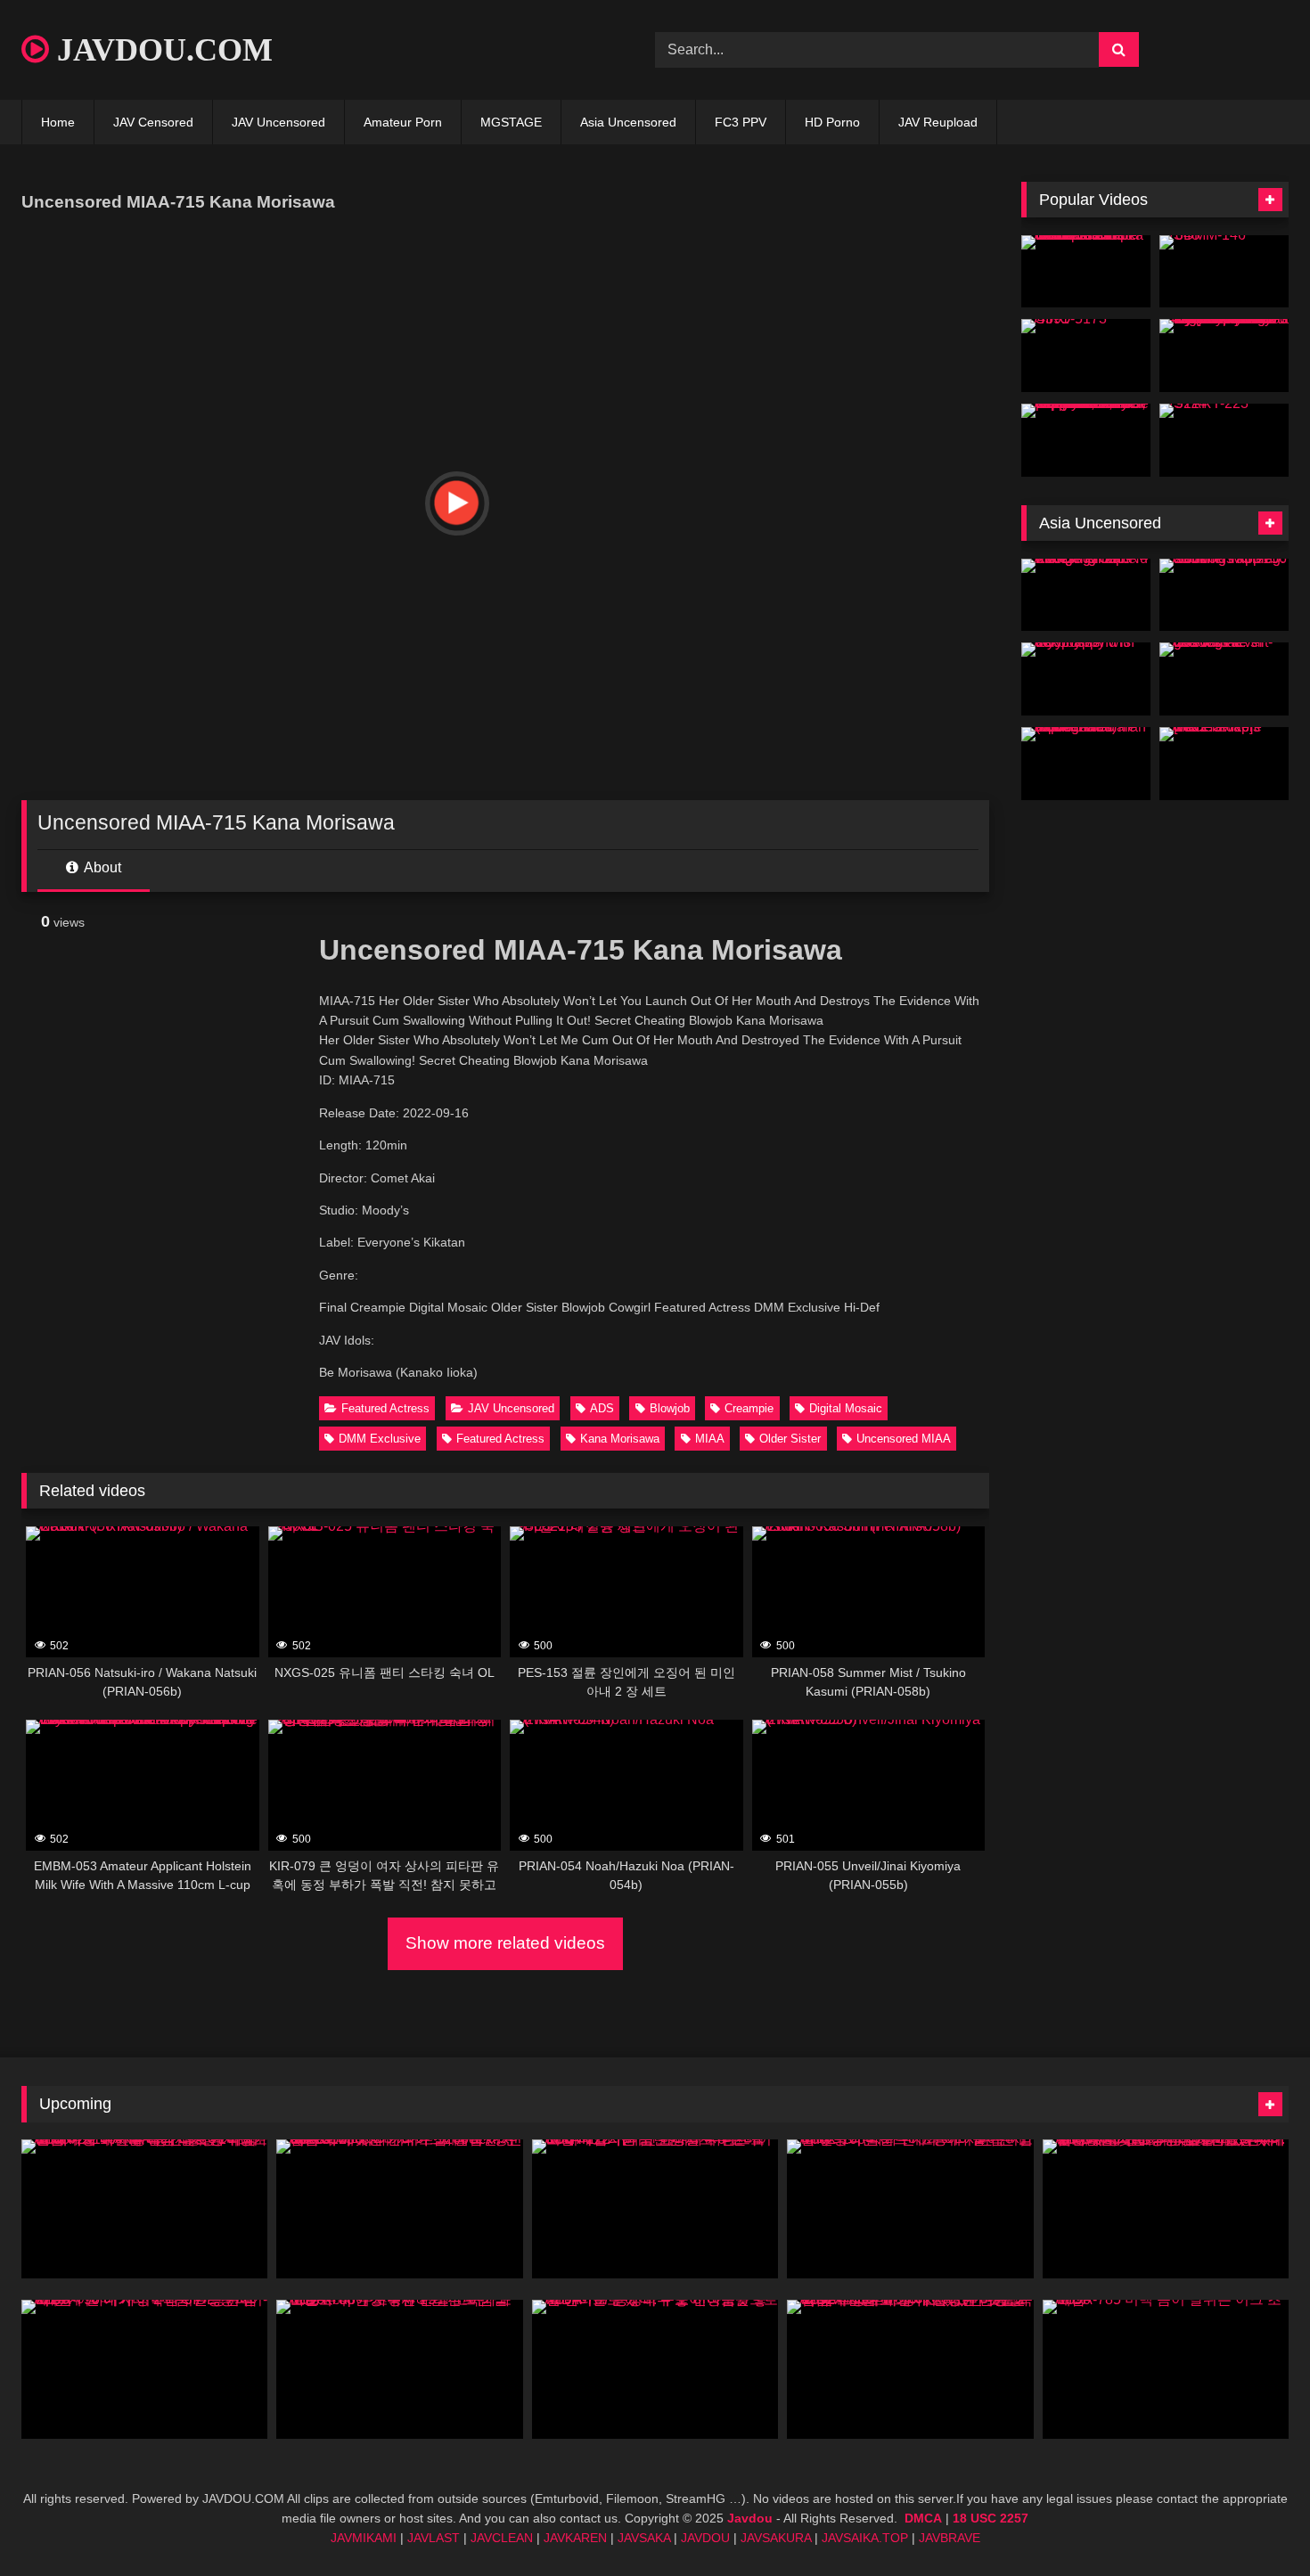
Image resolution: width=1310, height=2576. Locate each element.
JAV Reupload (938, 122)
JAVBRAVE (950, 2538)
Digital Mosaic (846, 1408)
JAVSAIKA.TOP (865, 2538)
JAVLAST (434, 2538)
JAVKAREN (575, 2538)
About (101, 867)
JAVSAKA (644, 2538)
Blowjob (670, 1408)
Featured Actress (385, 1408)
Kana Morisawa (620, 1439)
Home (58, 122)
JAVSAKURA (776, 2538)
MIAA (710, 1439)
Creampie (749, 1408)
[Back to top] (1255, 2523)
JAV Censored (153, 122)
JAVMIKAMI (364, 2538)
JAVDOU (705, 2538)
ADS (602, 1408)
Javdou (750, 2518)
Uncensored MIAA (904, 1439)
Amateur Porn (403, 122)
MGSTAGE (511, 122)
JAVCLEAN (502, 2538)
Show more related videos (505, 1943)
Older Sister (790, 1439)
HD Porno (832, 122)
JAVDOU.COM (161, 50)
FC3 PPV (741, 122)
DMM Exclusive (380, 1439)
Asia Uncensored (628, 122)
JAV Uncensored (278, 122)
